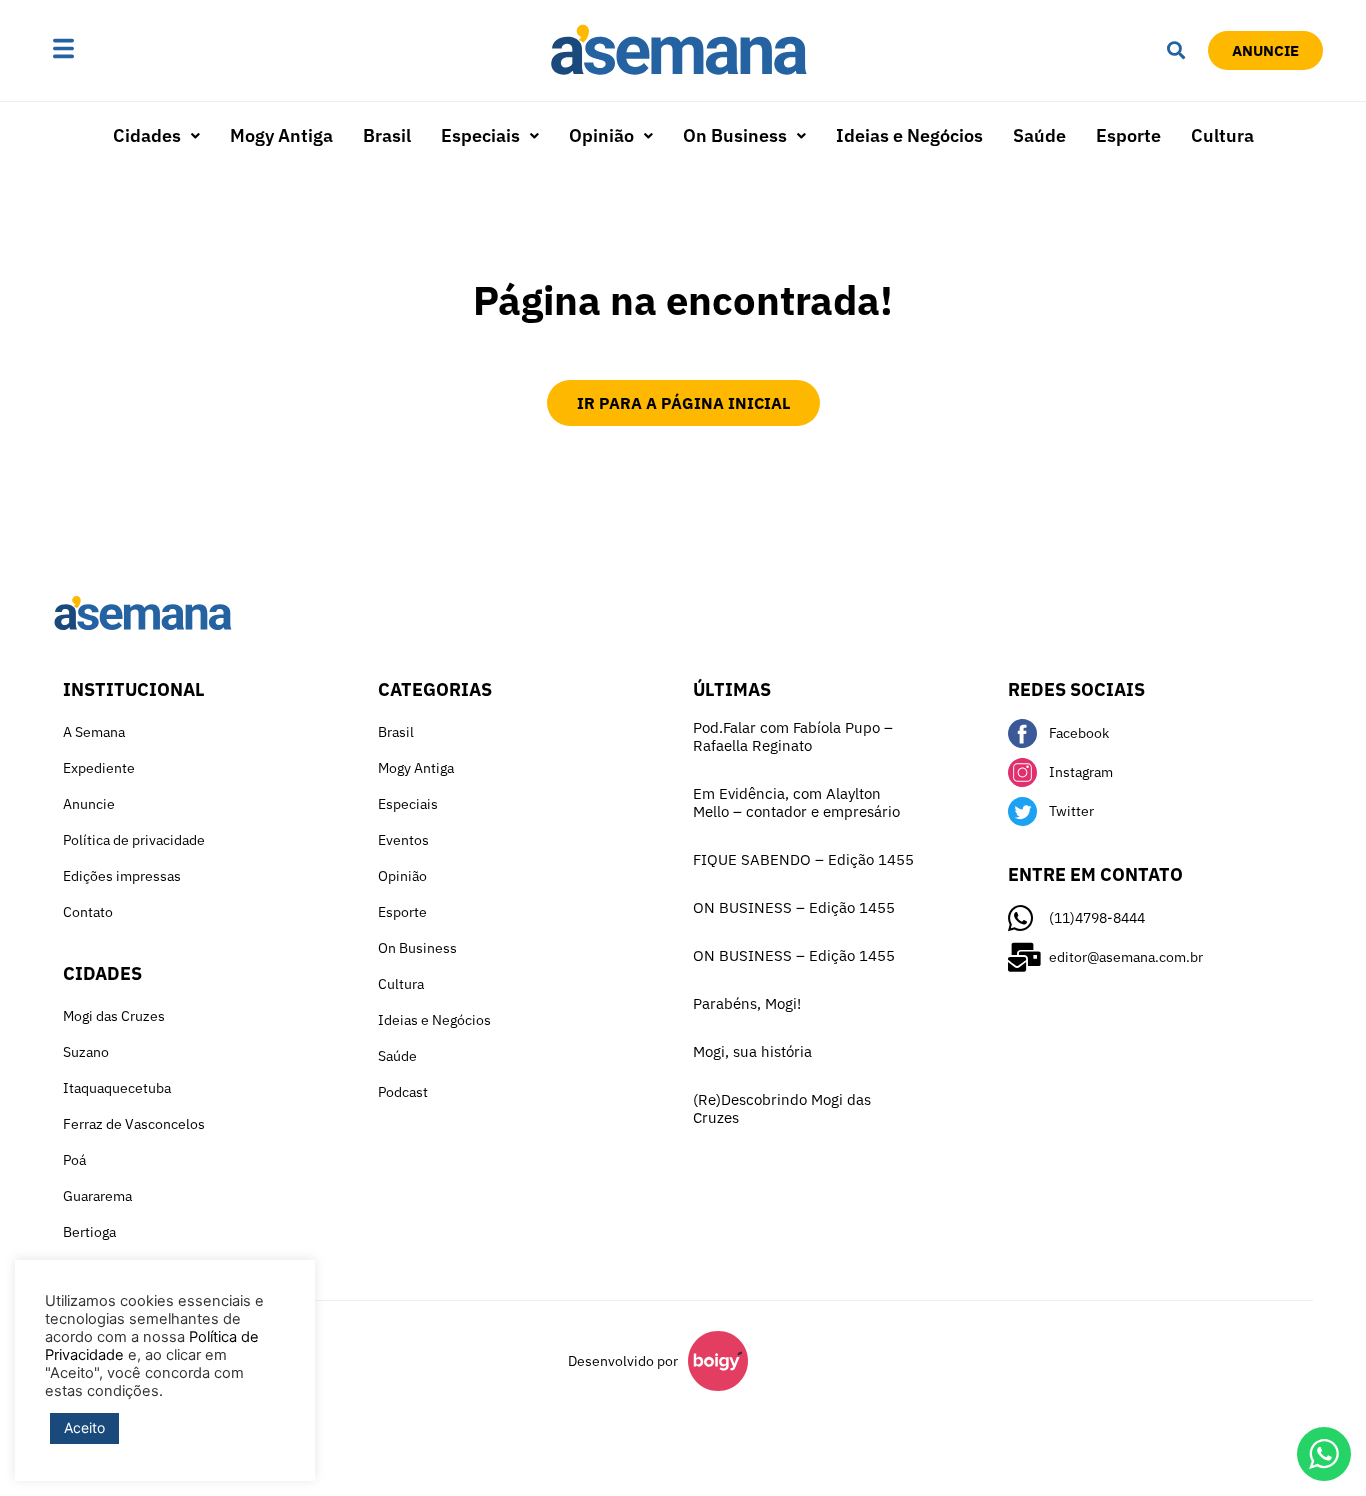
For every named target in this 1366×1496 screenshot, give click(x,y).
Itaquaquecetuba (117, 1088)
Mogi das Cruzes (114, 1016)
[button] (126, 50)
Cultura (1222, 135)
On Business (735, 135)
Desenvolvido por (623, 1361)
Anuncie (89, 804)
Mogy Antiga (281, 135)
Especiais (480, 135)
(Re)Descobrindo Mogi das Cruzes (782, 1108)
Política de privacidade (134, 840)
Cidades (147, 135)
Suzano (86, 1052)
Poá (74, 1160)
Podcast (403, 1092)
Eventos (403, 840)
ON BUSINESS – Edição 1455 (794, 907)
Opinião (601, 135)
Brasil (387, 135)
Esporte (1128, 135)
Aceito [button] (84, 1427)
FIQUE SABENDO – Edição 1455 (803, 859)
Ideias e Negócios (909, 135)
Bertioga (89, 1232)
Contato (88, 912)
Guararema (97, 1196)
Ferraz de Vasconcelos (134, 1124)
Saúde (1039, 135)
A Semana (94, 732)
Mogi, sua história (752, 1051)
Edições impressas (122, 876)
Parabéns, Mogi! (747, 1003)
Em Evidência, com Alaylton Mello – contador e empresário (796, 802)
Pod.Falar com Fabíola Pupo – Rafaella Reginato (793, 736)
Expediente (99, 768)
